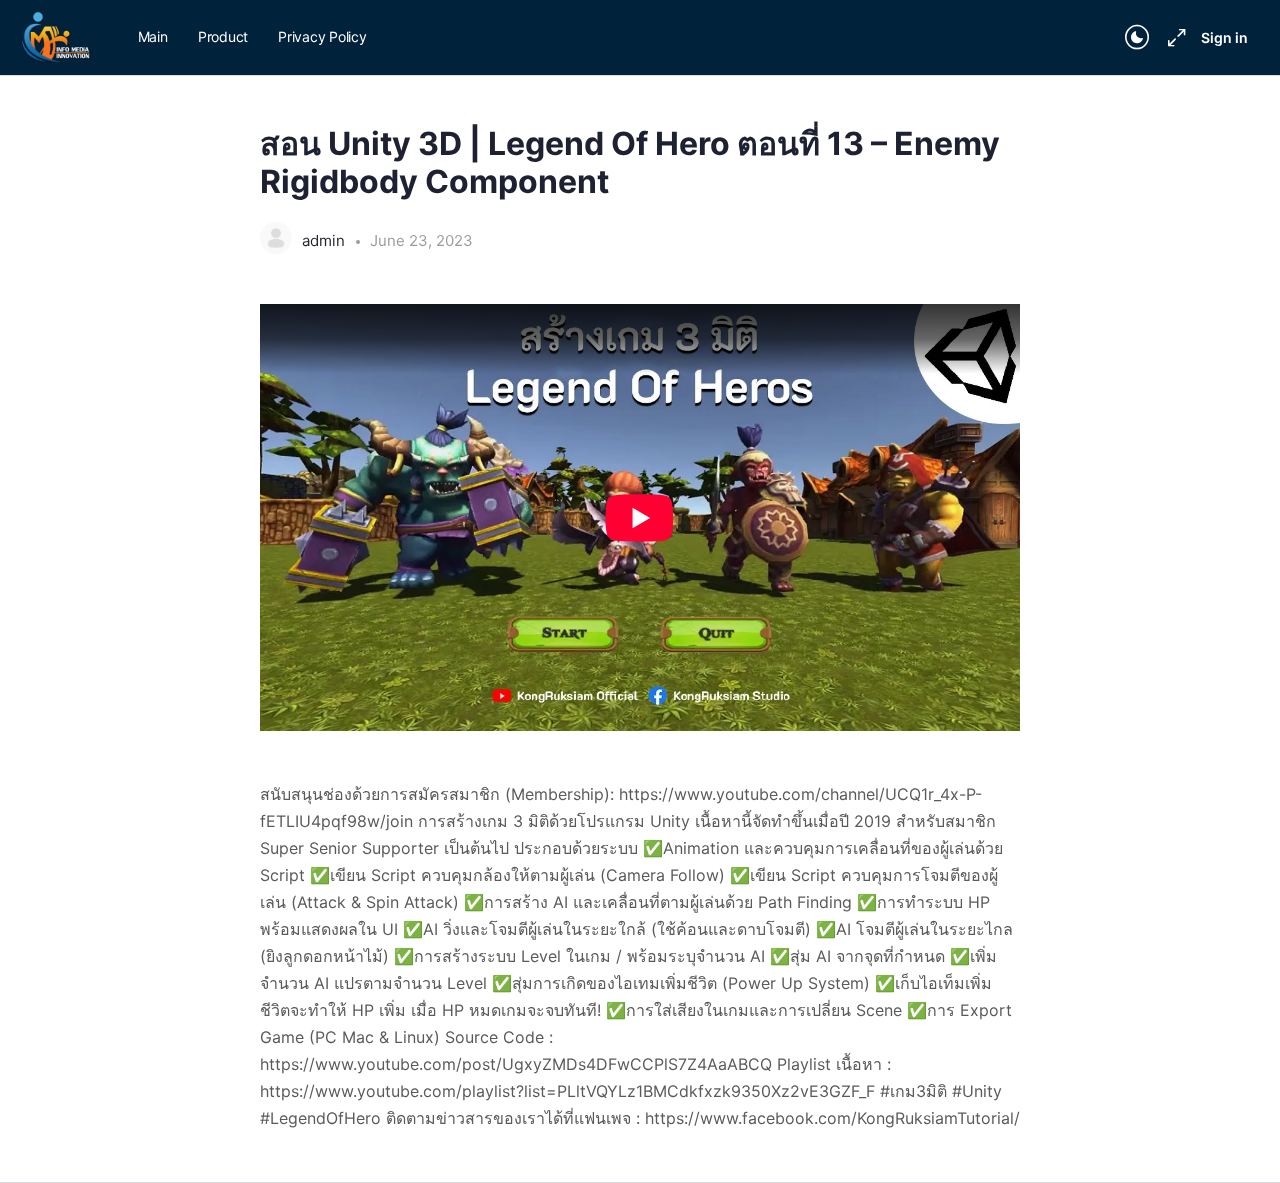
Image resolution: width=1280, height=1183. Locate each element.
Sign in (1224, 37)
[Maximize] (1173, 38)
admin (325, 240)
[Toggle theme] (1137, 38)
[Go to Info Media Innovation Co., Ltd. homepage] (56, 36)
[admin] (276, 240)
